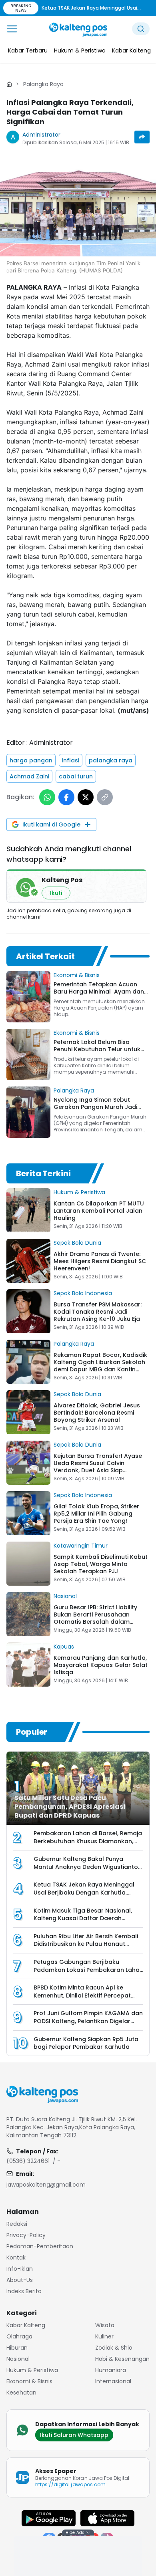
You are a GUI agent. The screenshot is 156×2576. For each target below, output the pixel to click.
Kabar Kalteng (26, 2325)
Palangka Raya (43, 84)
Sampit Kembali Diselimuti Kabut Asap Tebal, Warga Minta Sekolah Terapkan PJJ (101, 1564)
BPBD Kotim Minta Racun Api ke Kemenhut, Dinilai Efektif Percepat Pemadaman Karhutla (82, 1995)
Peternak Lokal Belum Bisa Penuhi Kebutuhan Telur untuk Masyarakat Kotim (97, 1049)
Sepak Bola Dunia (77, 1243)
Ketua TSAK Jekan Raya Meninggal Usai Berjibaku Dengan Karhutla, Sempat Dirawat (84, 1892)
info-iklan (20, 2269)
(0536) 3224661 (28, 2161)
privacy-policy (26, 2235)
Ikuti (56, 893)
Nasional (65, 1596)
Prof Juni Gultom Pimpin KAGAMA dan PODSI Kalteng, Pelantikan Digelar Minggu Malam (88, 2021)
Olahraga (19, 2336)
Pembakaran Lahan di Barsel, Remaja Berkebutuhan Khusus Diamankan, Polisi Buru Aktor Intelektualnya (88, 1841)
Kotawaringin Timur (81, 1546)
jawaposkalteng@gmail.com (46, 2185)
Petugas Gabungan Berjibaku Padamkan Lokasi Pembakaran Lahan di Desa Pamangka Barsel (88, 1970)
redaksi (17, 2224)
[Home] (9, 84)
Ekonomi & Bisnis (77, 975)
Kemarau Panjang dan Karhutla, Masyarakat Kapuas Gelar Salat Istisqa (101, 1665)
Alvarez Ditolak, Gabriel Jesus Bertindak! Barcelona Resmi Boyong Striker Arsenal (97, 1413)
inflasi (71, 760)
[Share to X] (86, 797)
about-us (20, 2280)
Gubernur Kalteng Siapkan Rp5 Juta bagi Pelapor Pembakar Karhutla (86, 2043)
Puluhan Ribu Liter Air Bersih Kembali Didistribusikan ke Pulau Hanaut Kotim (86, 1944)
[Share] (142, 137)
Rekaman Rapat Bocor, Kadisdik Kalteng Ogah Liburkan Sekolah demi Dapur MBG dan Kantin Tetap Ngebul (100, 1366)
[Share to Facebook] (66, 797)
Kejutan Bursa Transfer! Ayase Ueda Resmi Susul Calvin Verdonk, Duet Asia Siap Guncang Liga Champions (98, 1467)
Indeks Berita (24, 2291)
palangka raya (111, 760)
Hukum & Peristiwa (79, 1192)
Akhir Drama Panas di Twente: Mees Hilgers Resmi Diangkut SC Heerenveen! (100, 1261)
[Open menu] (12, 29)
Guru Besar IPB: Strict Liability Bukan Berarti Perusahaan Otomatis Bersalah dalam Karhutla (95, 1618)
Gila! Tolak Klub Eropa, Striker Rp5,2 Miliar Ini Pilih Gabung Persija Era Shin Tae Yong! (96, 1514)
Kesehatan (21, 2393)
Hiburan (17, 2348)
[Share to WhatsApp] (47, 797)
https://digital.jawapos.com (70, 2484)
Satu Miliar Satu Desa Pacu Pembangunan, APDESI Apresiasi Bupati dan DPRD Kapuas (70, 1807)
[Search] (141, 29)
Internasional (113, 2381)
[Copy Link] (105, 797)
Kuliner (104, 2336)
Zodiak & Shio (114, 2348)
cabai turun (76, 776)
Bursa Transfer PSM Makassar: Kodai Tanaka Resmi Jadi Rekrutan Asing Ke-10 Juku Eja (98, 1312)
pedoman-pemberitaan (40, 2246)
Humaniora (111, 2370)
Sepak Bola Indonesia (83, 1293)
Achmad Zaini (29, 776)
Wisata (105, 2325)
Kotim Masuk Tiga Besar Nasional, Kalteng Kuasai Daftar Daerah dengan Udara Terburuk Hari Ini (83, 1918)
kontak (16, 2258)
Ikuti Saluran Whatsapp (74, 2435)
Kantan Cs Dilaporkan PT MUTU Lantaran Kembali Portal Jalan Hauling (99, 1211)
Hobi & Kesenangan (122, 2359)
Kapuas (64, 1647)
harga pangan (31, 760)
